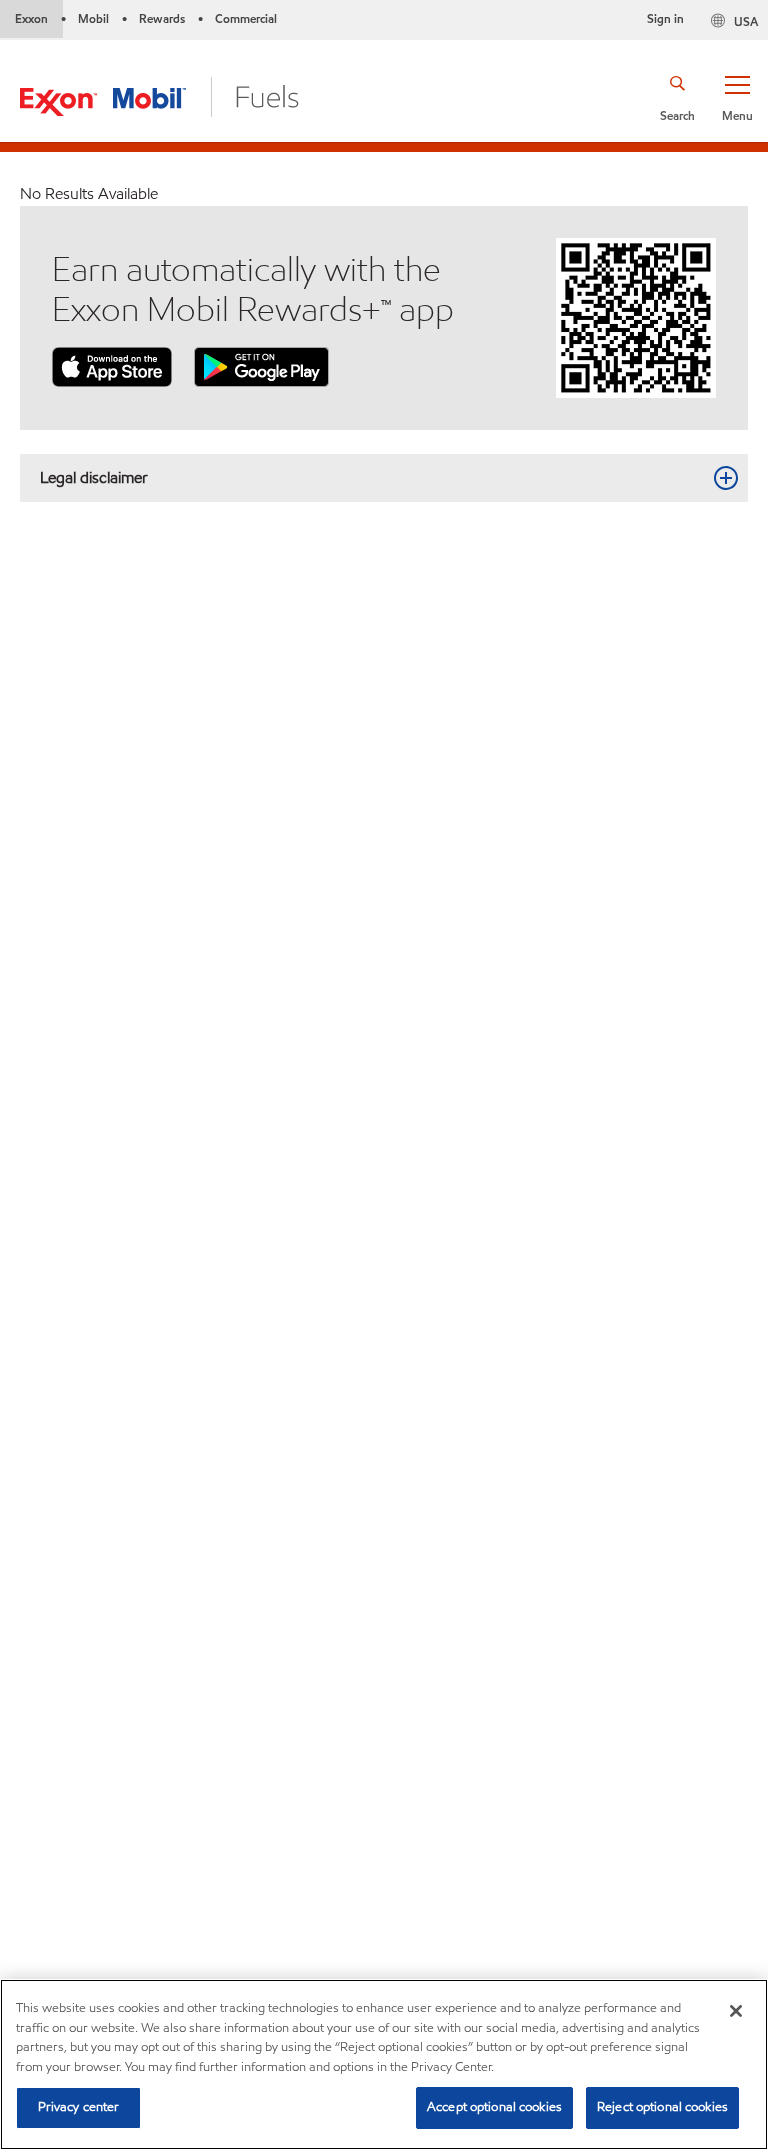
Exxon (31, 18)
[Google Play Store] (261, 365)
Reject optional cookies (662, 2107)
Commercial (246, 18)
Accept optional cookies (494, 2107)
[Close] (736, 2011)
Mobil (93, 18)
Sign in (665, 18)
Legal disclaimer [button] (94, 477)
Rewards (162, 18)
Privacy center (79, 2107)
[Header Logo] (159, 95)
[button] (737, 97)
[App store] (112, 365)
